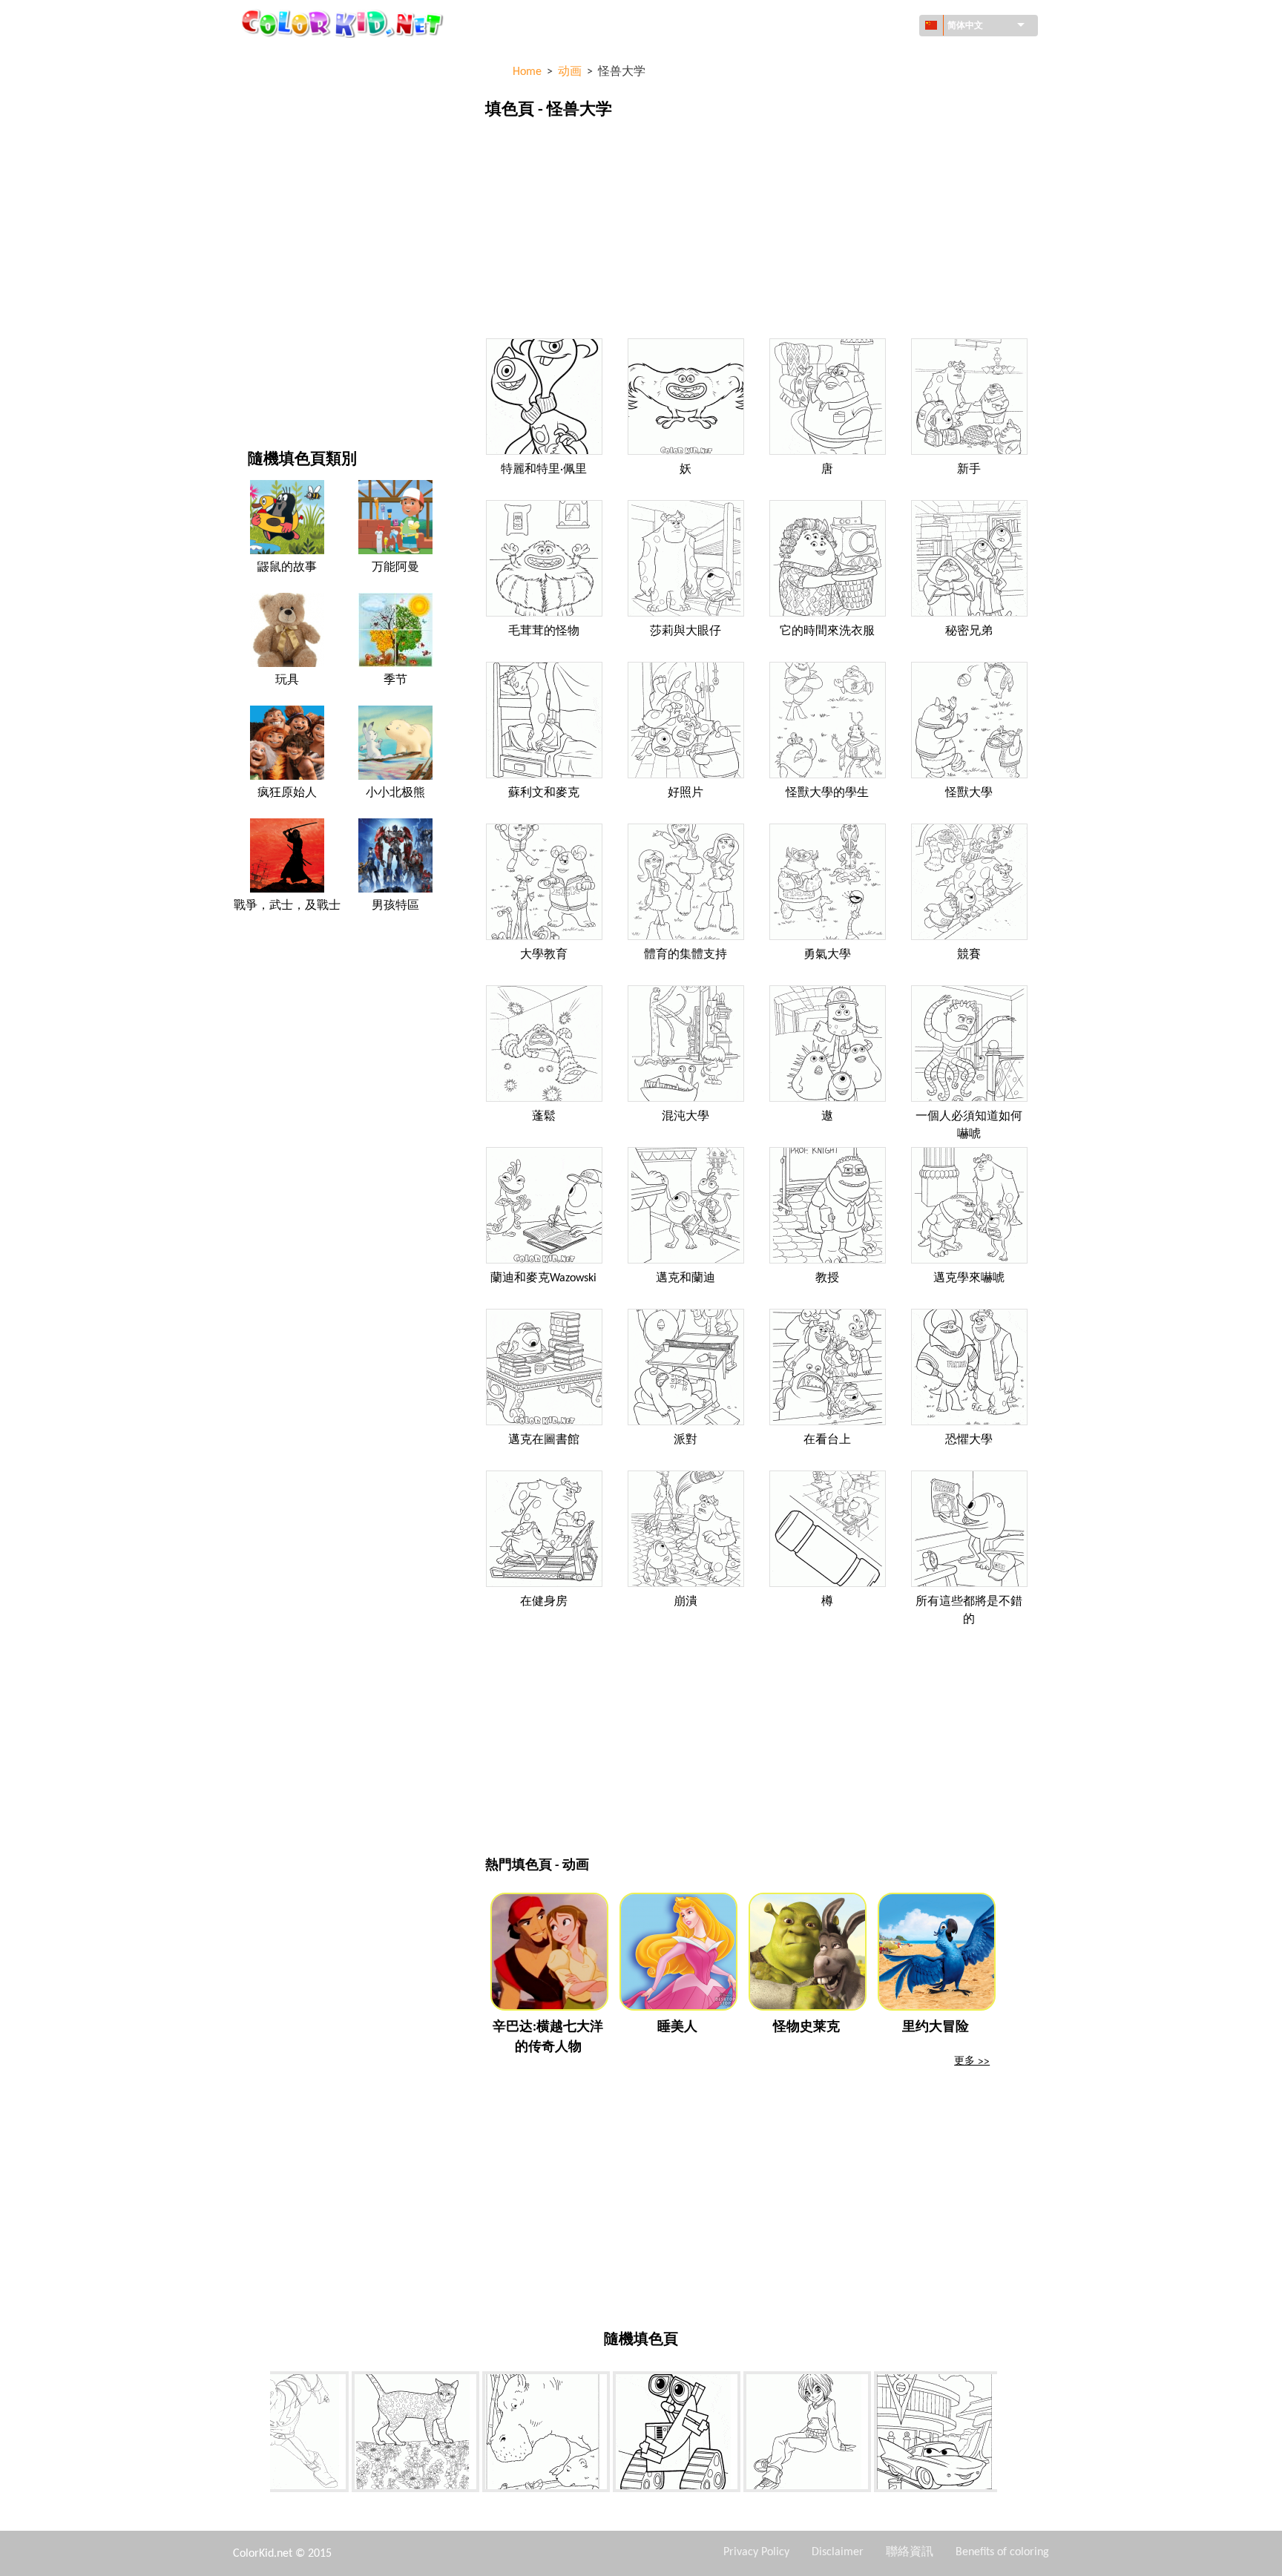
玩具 (287, 680)
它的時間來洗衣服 (827, 631)
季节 (258, 241)
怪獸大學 (969, 793)
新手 (969, 470)
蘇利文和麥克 (544, 793)
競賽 (969, 955)
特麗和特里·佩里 (544, 470)
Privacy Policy (756, 2552)
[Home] (344, 23)
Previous (259, 2434)
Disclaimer (838, 2552)
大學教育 (544, 955)
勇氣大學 (827, 955)
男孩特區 (269, 272)
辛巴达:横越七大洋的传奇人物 (548, 2037)
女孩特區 (269, 211)
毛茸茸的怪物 (544, 631)
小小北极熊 (395, 793)
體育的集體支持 (686, 955)
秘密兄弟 (969, 631)
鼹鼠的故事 (287, 568)
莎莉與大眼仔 (686, 631)
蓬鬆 (544, 1117)
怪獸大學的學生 (827, 793)
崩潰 (686, 1602)
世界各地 (269, 89)
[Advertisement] (759, 232)
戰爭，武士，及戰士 (287, 906)
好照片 (686, 793)
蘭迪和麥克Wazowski (543, 1278)
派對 (686, 1440)
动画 (258, 181)
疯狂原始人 (287, 793)
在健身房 (544, 1602)
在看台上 (827, 1440)
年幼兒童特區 (279, 302)
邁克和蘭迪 (686, 1278)
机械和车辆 (274, 59)
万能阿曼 (395, 568)
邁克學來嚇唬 (969, 1278)
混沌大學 (686, 1117)
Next (1008, 2434)
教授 (827, 1278)
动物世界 (269, 150)
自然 (258, 394)
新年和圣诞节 (279, 333)
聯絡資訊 (910, 2552)
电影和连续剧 (279, 363)
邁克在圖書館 (544, 1440)
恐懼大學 (969, 1440)
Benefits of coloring (1002, 2552)
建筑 (258, 120)
